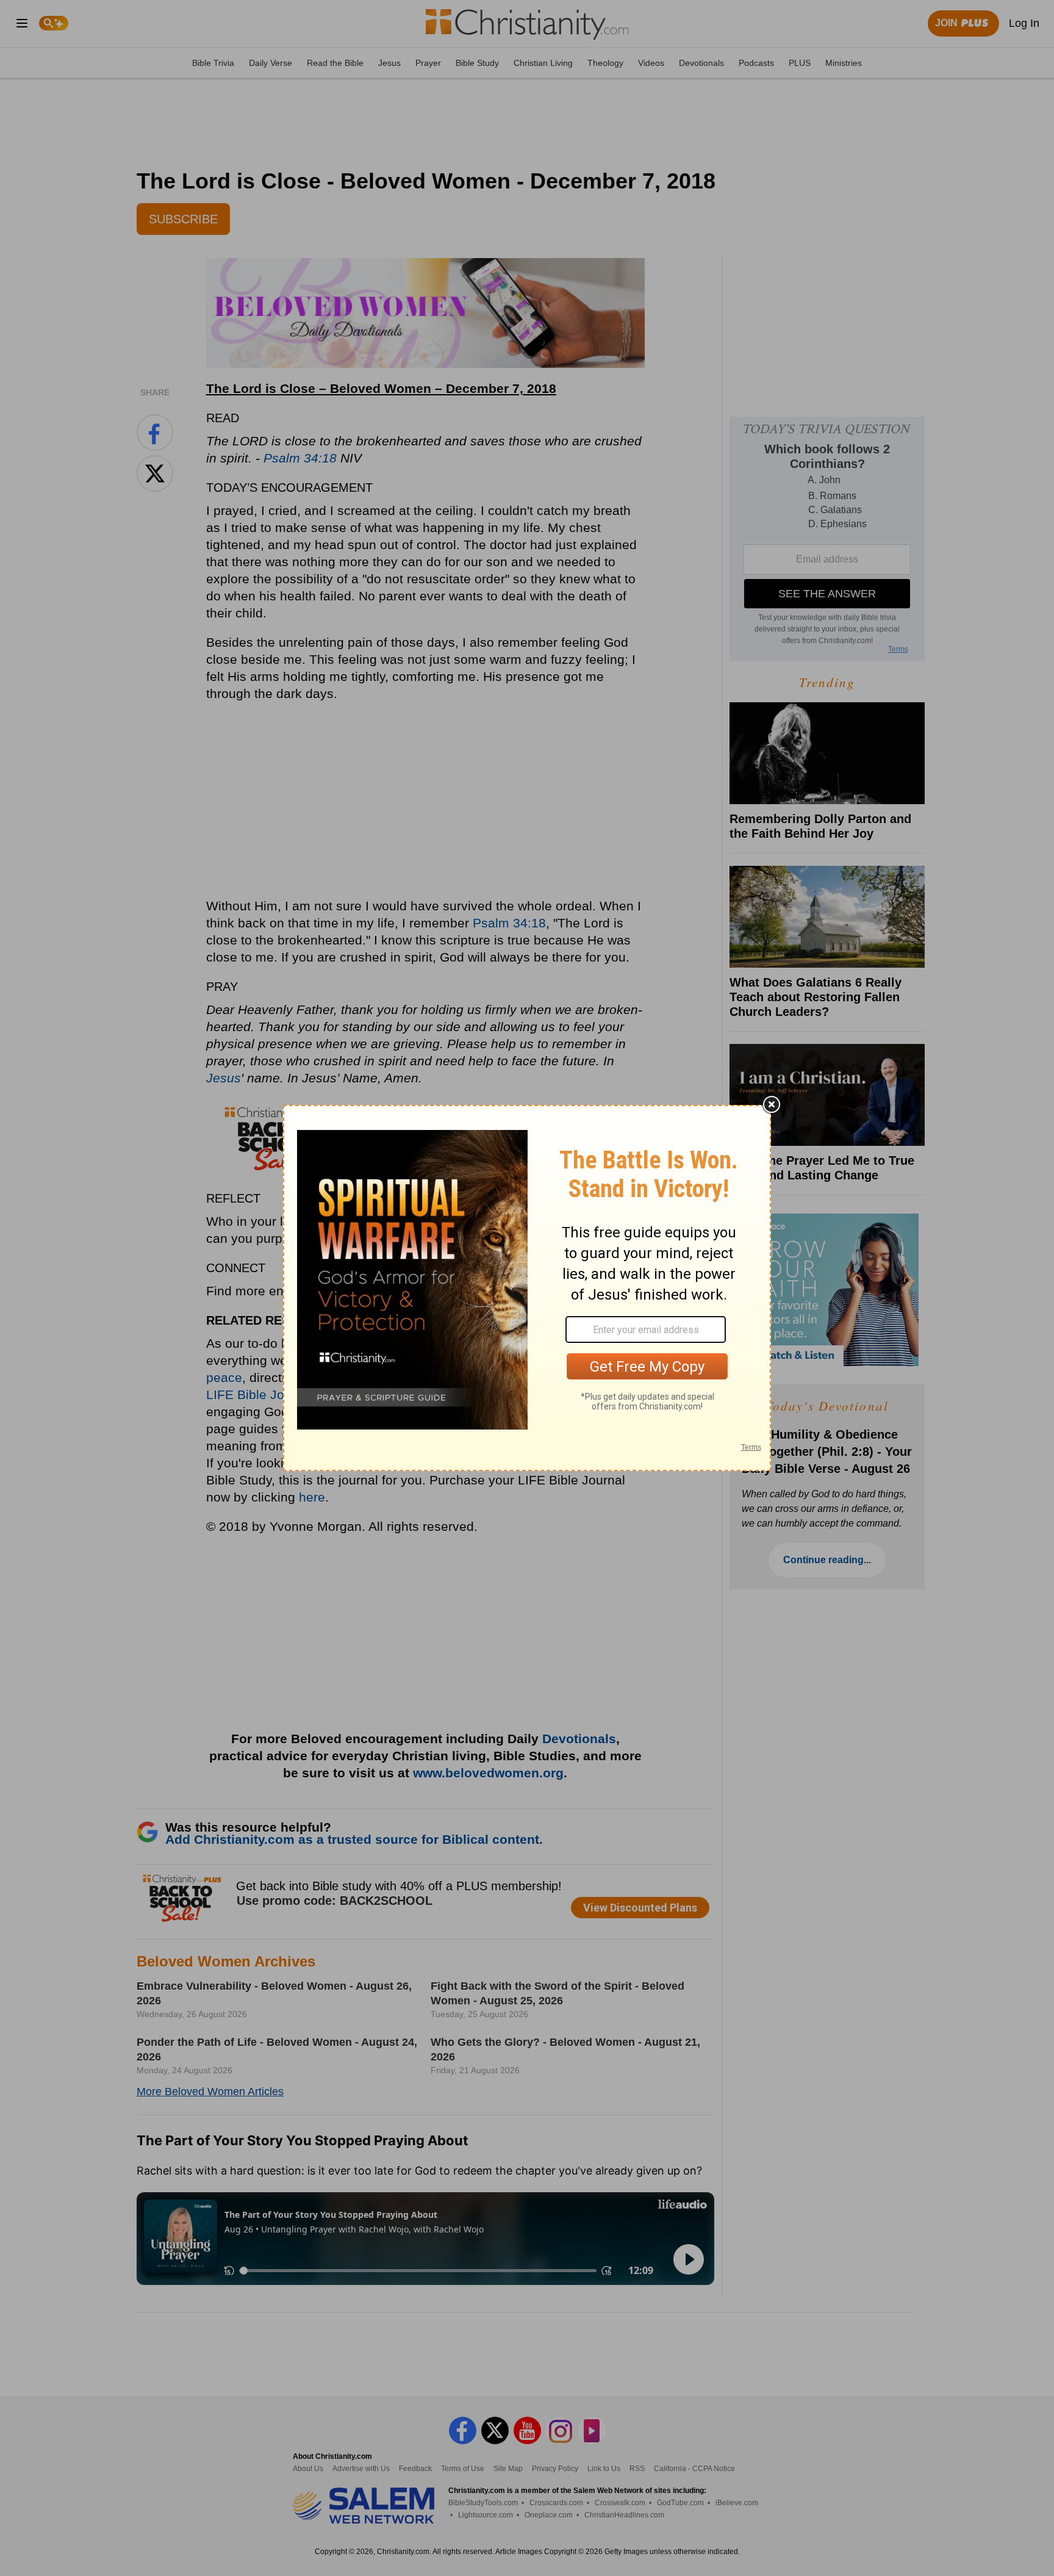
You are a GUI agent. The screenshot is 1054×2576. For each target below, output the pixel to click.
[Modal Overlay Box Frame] (527, 1288)
